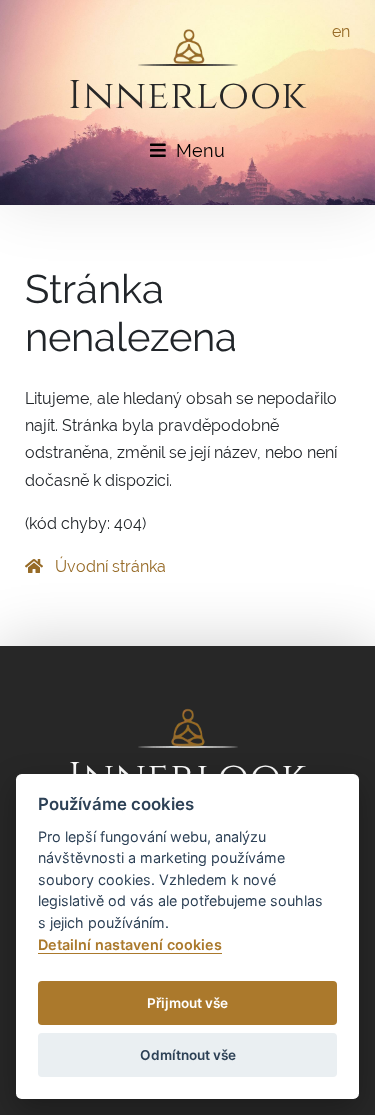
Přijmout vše (187, 1003)
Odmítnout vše (188, 1055)
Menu (200, 150)
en (341, 31)
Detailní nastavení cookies (130, 944)
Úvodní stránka (108, 566)
